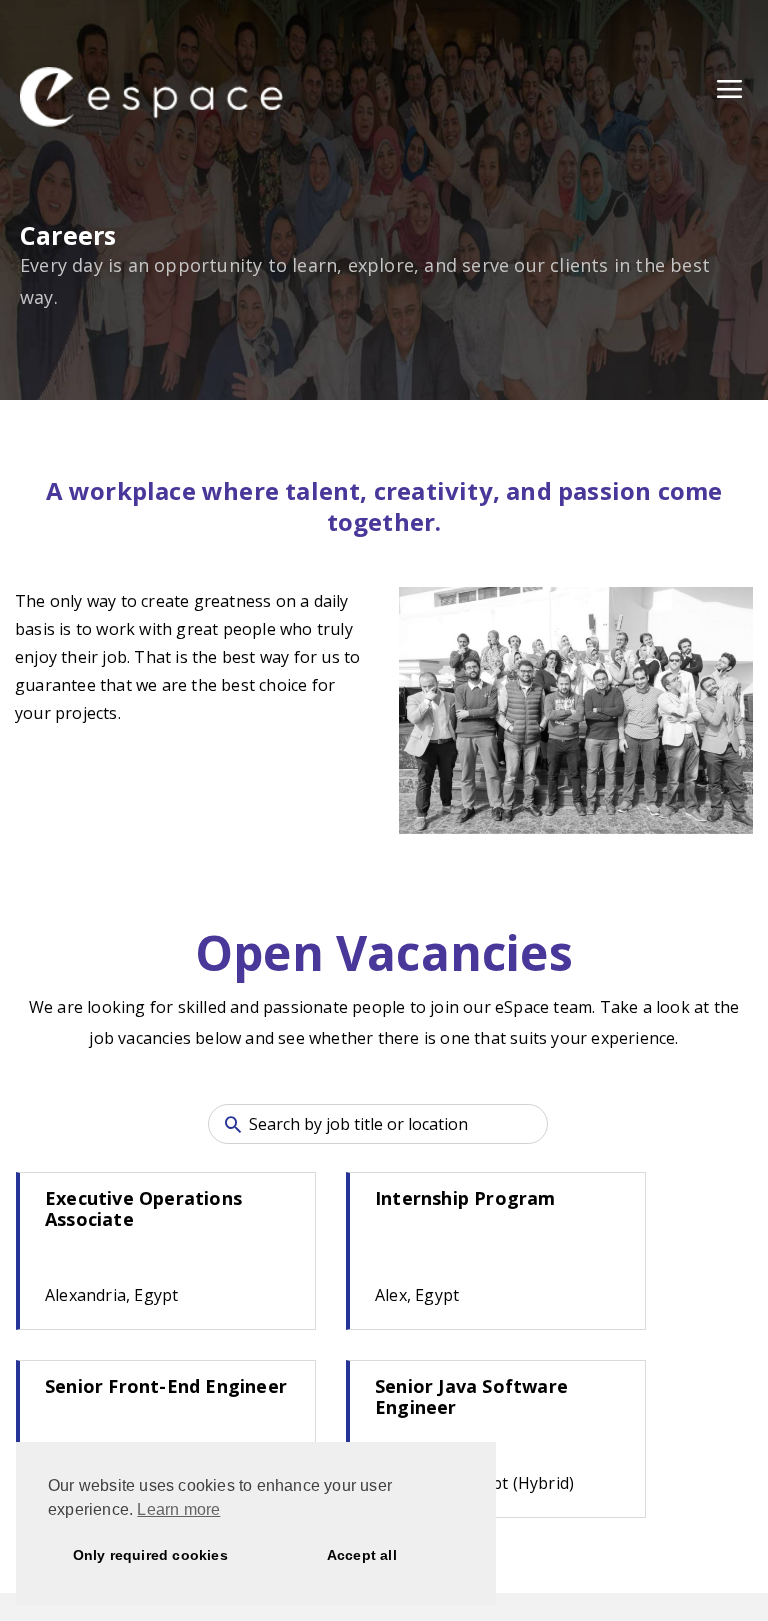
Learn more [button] (178, 1509)
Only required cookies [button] (150, 1555)
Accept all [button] (362, 1555)
